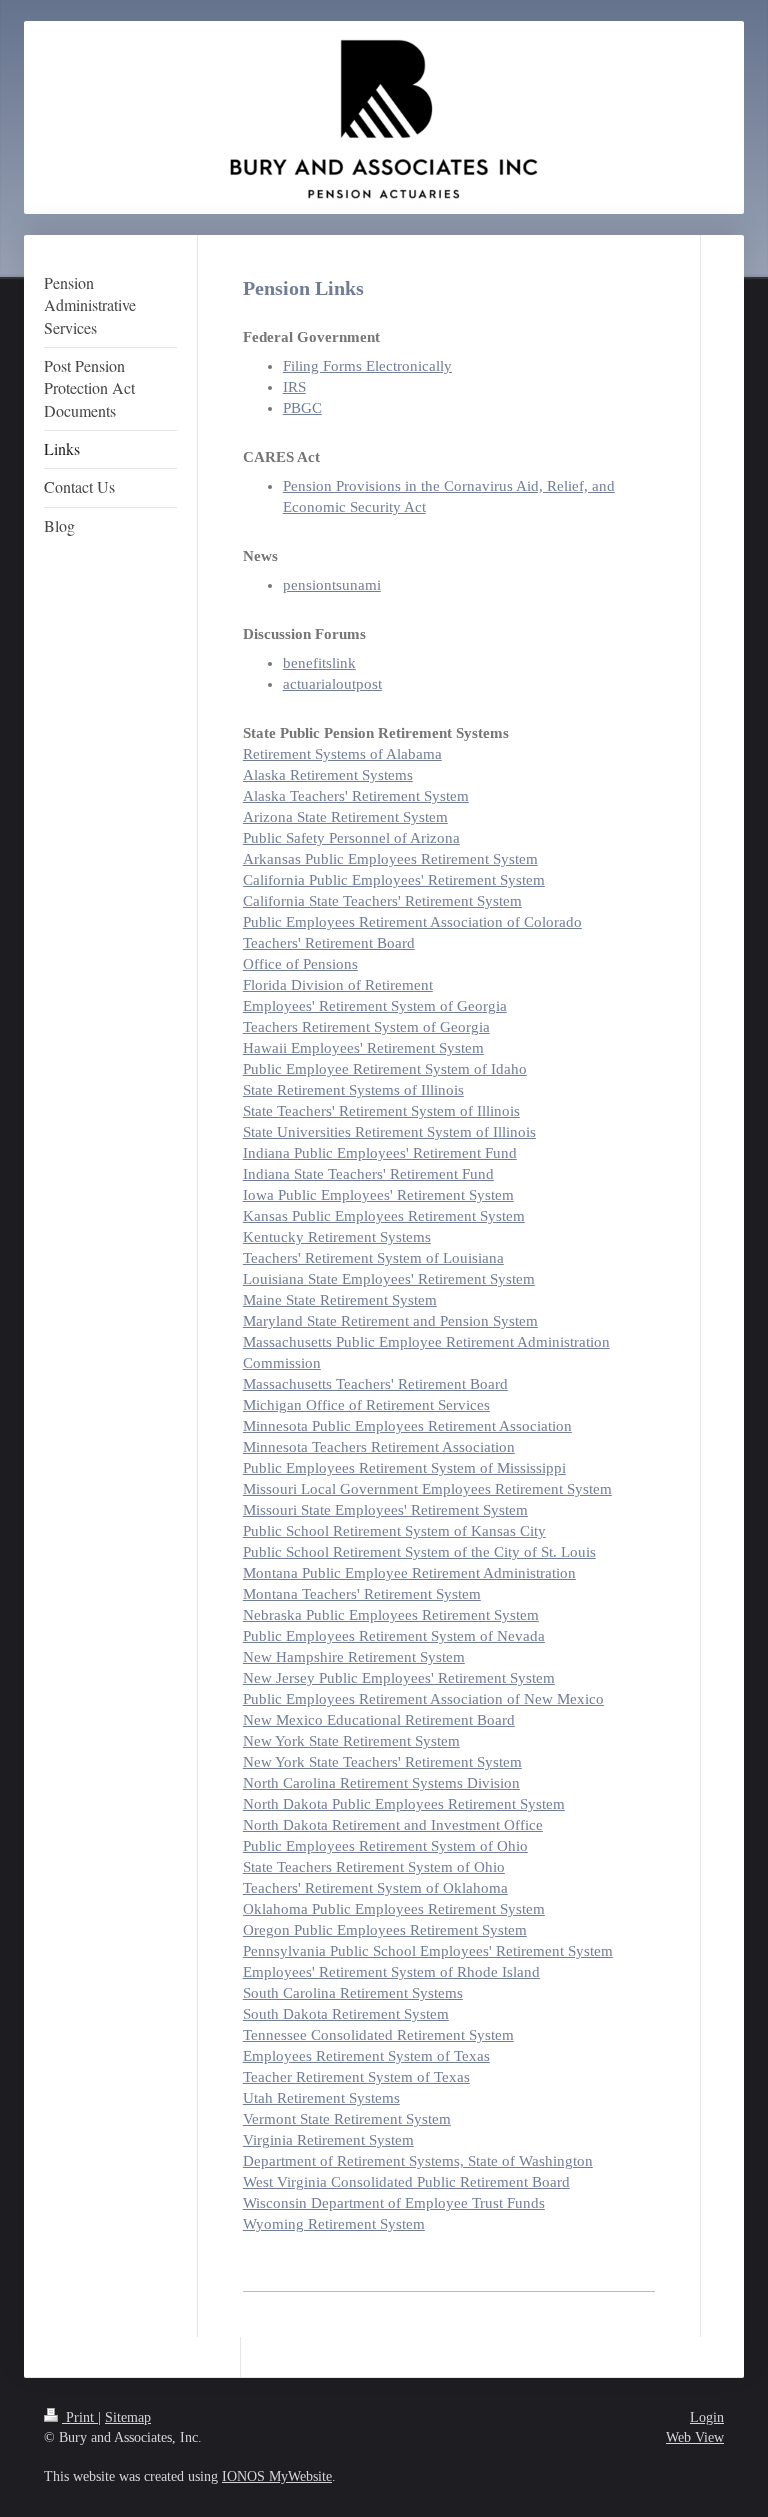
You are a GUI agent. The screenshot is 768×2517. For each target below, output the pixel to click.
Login (707, 2417)
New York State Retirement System (351, 1741)
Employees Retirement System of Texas (366, 2056)
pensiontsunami (332, 585)
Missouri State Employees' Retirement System (385, 1510)
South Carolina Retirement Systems (353, 1993)
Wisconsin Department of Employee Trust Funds (394, 2203)
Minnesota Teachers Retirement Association (379, 1447)
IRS (294, 387)
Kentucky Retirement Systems (337, 1237)
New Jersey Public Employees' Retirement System (399, 1678)
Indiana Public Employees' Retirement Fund (380, 1153)
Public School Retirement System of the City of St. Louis (419, 1552)
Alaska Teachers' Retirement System (356, 796)
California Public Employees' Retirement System (394, 880)
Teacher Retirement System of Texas (356, 2077)
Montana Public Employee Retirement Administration (409, 1573)
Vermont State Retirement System (347, 2119)
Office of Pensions (300, 964)
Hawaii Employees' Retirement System (363, 1048)
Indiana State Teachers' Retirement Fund (368, 1174)
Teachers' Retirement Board (329, 943)
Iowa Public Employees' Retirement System (378, 1195)
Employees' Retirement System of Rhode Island (391, 1972)
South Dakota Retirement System (346, 2014)
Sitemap (128, 2417)
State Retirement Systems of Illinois (353, 1090)
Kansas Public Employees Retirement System (384, 1216)
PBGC (302, 408)
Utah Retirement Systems (321, 2098)
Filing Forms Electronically (367, 366)
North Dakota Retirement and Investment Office (393, 1825)
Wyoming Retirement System (334, 2224)
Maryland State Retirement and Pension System (390, 1321)
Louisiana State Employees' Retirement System (389, 1279)
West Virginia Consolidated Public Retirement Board (406, 2182)
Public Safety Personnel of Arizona (351, 838)
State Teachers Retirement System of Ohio (374, 1867)
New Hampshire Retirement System (354, 1657)
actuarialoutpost (332, 684)
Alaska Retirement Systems (328, 775)
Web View (695, 2437)
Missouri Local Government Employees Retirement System (427, 1489)
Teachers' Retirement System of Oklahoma (375, 1888)
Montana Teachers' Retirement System (362, 1594)
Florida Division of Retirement (338, 985)
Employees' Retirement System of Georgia (375, 1006)
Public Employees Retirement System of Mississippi (404, 1468)
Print (80, 2417)
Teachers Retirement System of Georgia (366, 1027)
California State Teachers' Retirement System (382, 901)
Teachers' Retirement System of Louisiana (373, 1258)
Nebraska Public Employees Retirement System (391, 1615)
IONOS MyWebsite (277, 2476)
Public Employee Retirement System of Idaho (385, 1069)
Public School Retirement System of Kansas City (394, 1531)
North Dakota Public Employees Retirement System (404, 1804)
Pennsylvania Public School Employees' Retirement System (428, 1951)
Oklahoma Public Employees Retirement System (394, 1909)
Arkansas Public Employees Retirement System (390, 859)
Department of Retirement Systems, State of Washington (418, 2161)
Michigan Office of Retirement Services (366, 1405)
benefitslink (319, 663)
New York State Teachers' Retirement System (382, 1762)
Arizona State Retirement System (345, 817)
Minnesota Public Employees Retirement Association (407, 1426)
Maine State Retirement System (340, 1300)
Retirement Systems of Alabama (342, 754)
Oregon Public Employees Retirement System (385, 1930)
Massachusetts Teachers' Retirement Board (375, 1384)
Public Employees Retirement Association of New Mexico (423, 1699)
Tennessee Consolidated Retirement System (378, 2035)
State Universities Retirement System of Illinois (389, 1132)
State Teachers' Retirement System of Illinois (381, 1111)
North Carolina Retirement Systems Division (381, 1783)
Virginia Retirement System (328, 2140)
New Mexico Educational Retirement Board (379, 1720)
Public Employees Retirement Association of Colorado (412, 922)
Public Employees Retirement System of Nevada (394, 1636)
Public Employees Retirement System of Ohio (385, 1846)
